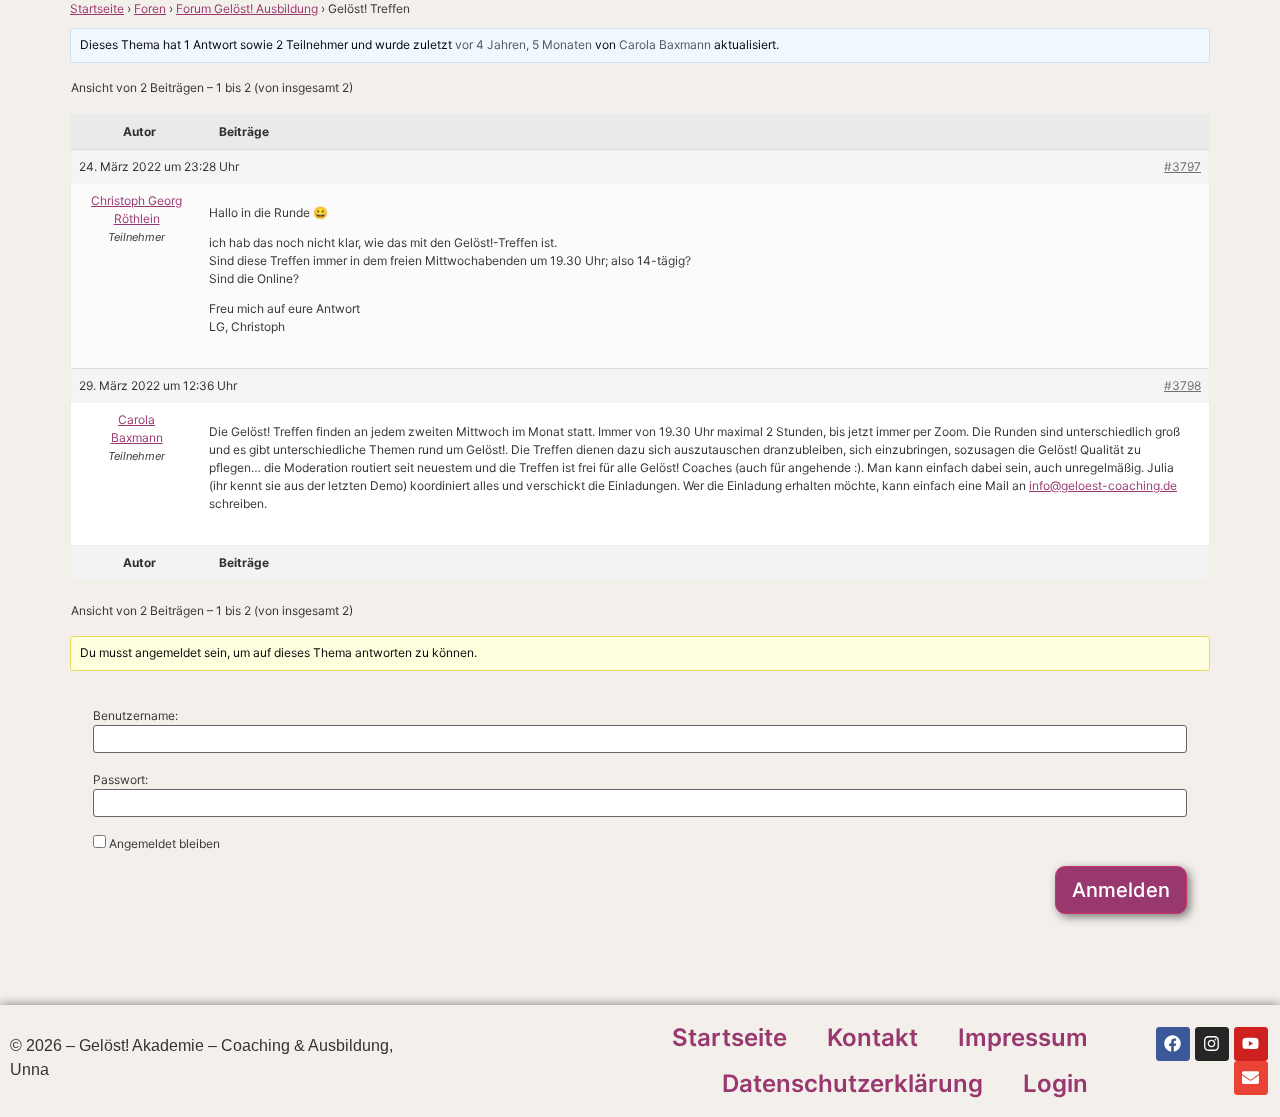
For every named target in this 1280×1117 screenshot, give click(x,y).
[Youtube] (1251, 1044)
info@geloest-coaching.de (1103, 485)
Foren (150, 8)
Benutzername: (135, 716)
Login (1055, 1083)
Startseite (97, 8)
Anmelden (1121, 890)
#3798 (1182, 385)
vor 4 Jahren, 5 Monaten (523, 44)
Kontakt (872, 1037)
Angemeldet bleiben (164, 844)
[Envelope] (1251, 1078)
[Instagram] (1212, 1044)
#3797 (1182, 166)
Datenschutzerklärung (852, 1083)
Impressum (1023, 1037)
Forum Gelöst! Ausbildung (247, 8)
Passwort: (120, 780)
